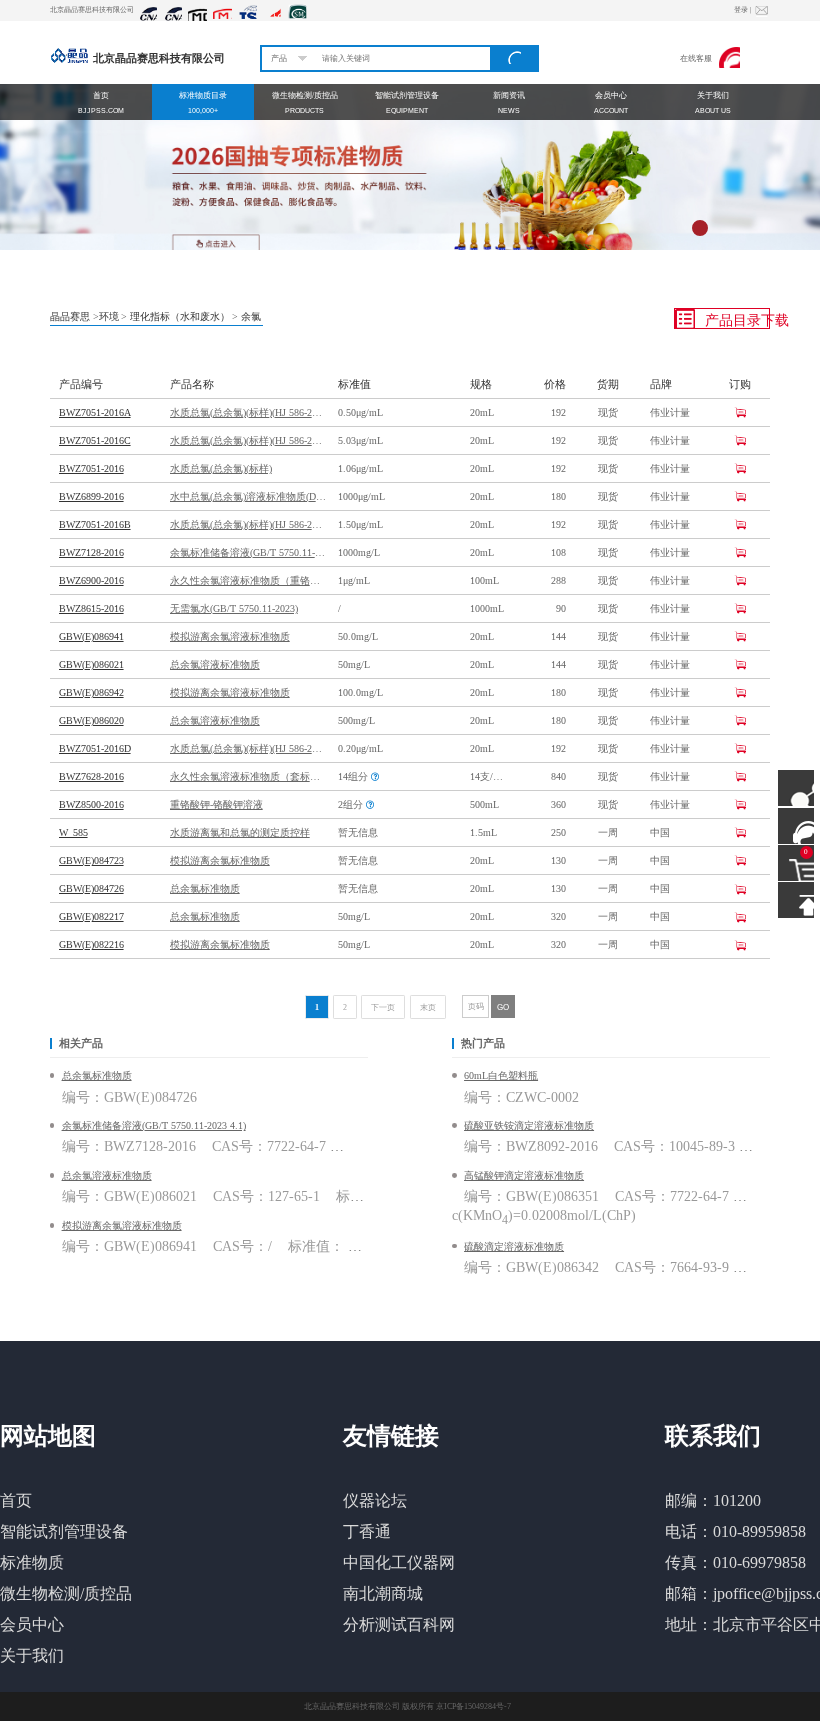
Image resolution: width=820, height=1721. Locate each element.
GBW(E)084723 (91, 860)
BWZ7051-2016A (95, 412)
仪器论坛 (375, 1500)
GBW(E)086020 (91, 720)
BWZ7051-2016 (91, 468)
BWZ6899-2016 (91, 496)
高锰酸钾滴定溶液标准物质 (524, 1175)
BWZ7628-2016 (91, 776)
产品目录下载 (735, 320)
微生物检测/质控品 (66, 1593)
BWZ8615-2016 (91, 608)
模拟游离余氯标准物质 (220, 860)
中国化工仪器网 (399, 1562)
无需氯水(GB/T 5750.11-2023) (234, 608)
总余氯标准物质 (205, 888)
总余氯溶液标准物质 (215, 664)
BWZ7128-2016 (91, 552)
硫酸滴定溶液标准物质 (514, 1246)
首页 (16, 1500)
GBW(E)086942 (91, 692)
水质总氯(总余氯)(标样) (221, 468)
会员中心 (32, 1624)
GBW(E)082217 (91, 916)
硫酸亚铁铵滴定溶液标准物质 (529, 1125)
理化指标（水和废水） (180, 316)
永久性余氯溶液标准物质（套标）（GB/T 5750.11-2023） (248, 776)
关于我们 (32, 1655)
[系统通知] (761, 10)
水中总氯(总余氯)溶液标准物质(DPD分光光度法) (248, 496)
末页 (428, 1007)
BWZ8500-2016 (91, 804)
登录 (742, 10)
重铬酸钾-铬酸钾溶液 (216, 804)
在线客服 (696, 58)
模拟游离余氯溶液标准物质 (230, 636)
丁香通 (367, 1531)
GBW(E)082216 (91, 944)
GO (503, 1007)
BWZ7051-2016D (95, 748)
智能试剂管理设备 (64, 1531)
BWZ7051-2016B (95, 524)
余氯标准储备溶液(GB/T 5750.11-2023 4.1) (248, 552)
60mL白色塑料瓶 (501, 1075)
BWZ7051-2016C (95, 440)
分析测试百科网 (399, 1624)
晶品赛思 (70, 316)
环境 (109, 316)
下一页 (383, 1007)
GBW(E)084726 (91, 888)
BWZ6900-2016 (91, 580)
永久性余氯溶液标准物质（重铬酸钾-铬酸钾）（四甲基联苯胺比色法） (248, 580)
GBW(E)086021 (91, 664)
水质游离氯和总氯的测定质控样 (240, 832)
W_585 (73, 832)
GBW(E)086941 (91, 636)
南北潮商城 (383, 1593)
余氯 (251, 316)
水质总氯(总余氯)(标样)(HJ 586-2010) (248, 412)
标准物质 (32, 1562)
